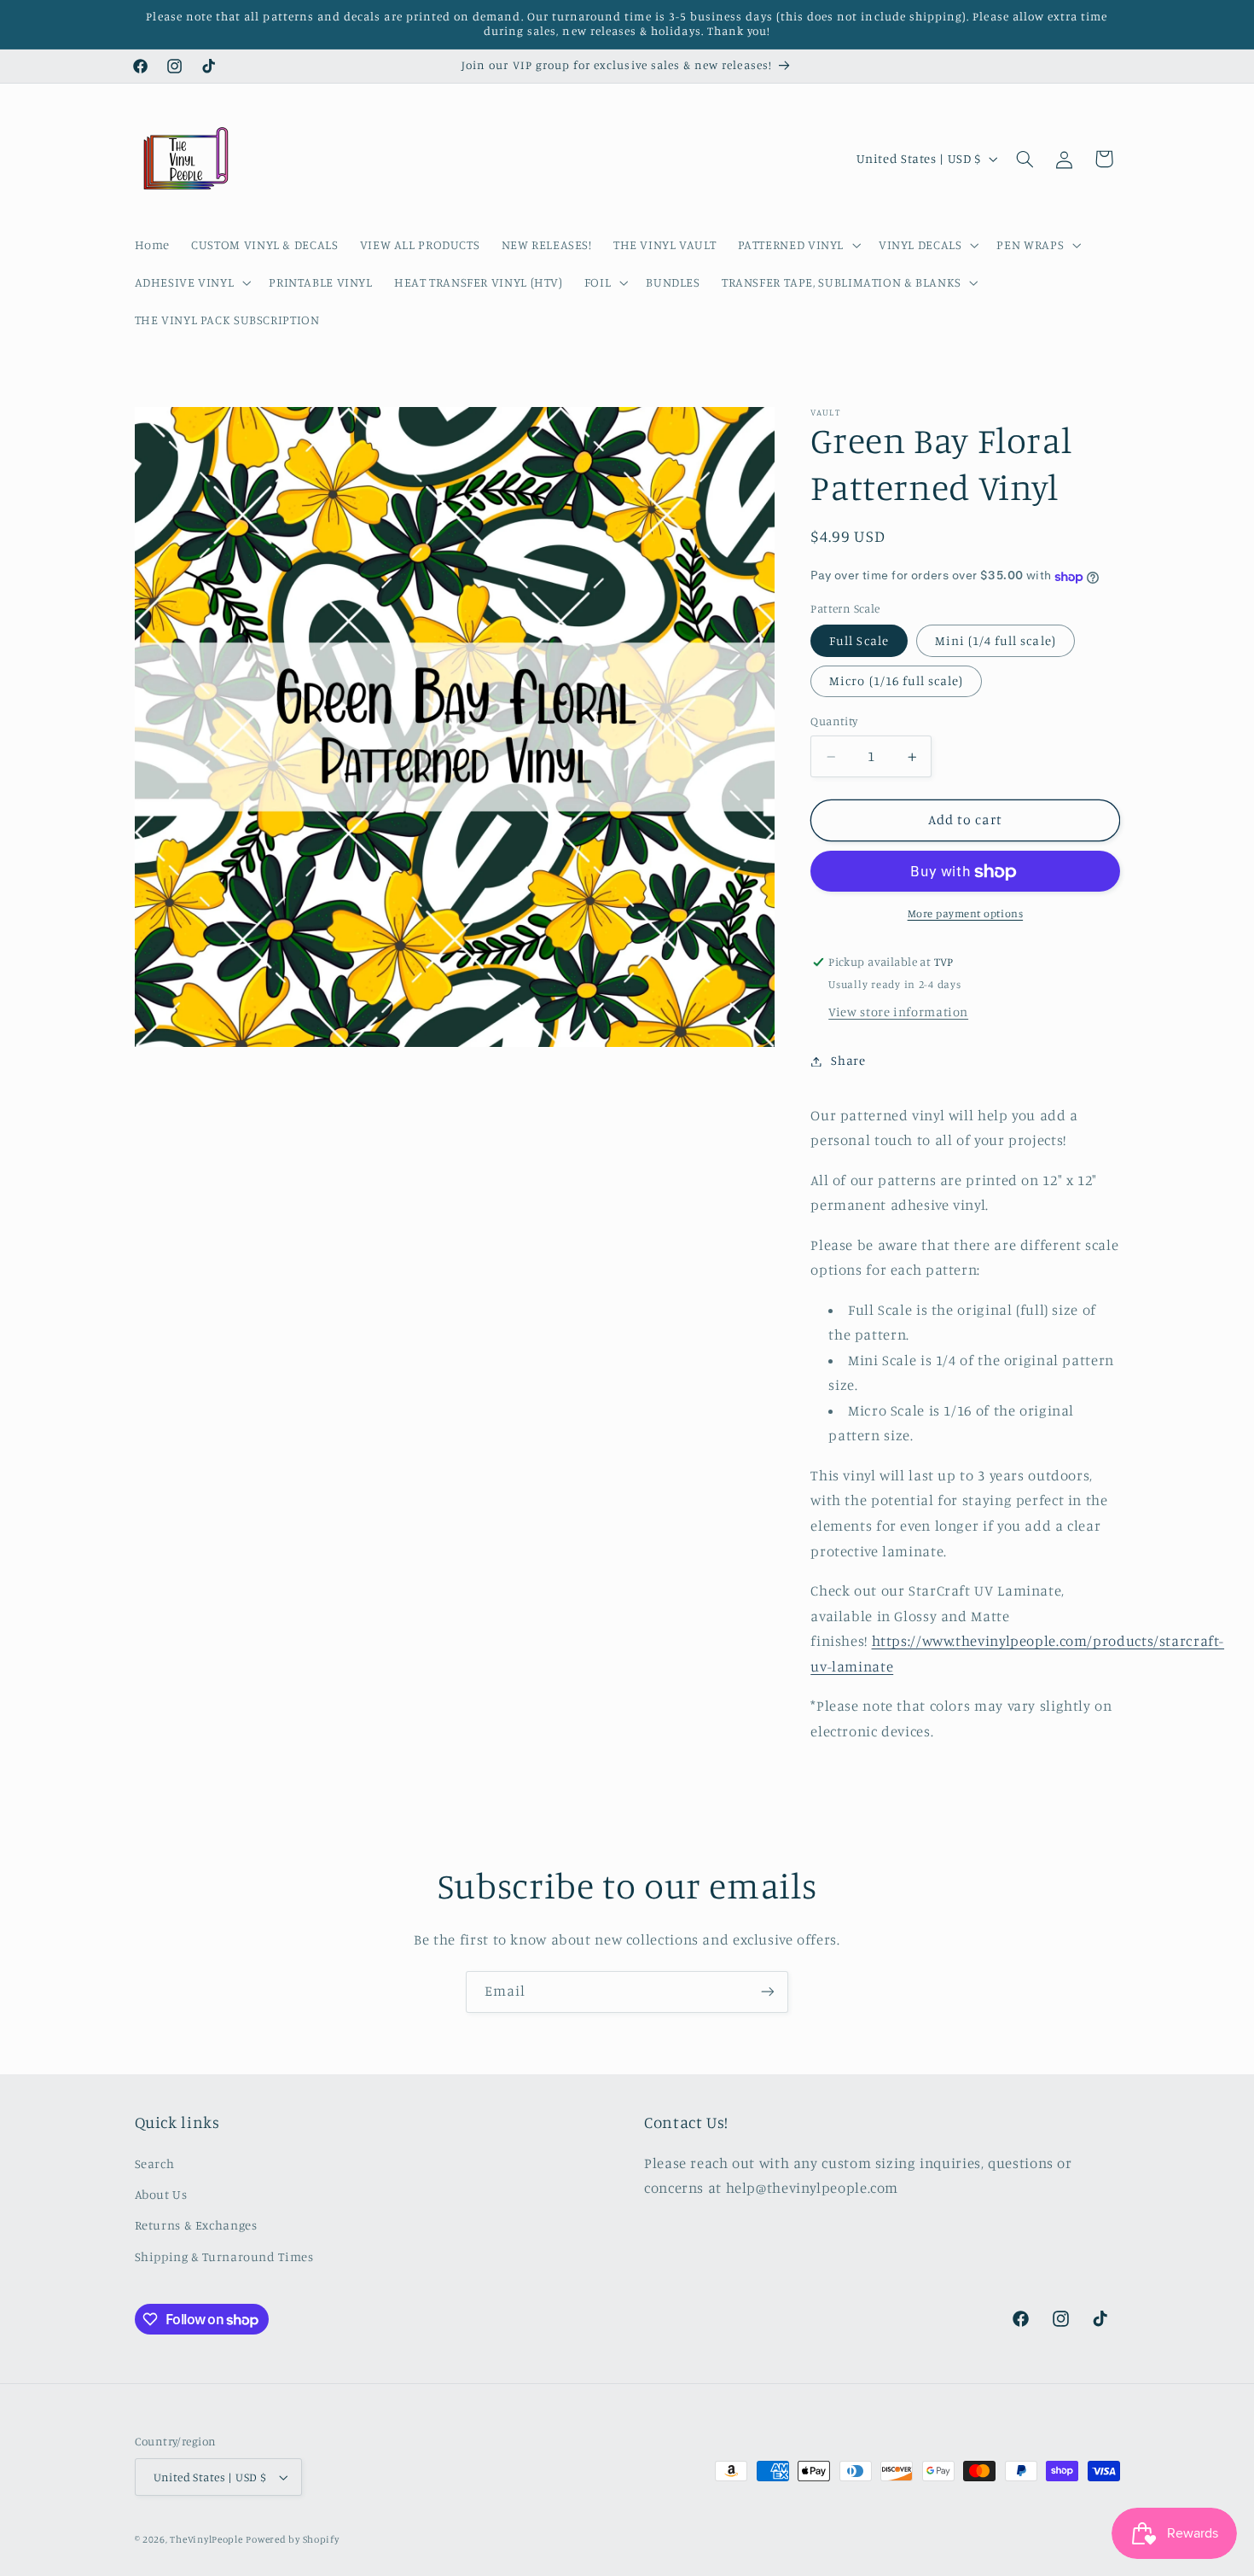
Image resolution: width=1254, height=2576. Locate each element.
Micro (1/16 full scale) (896, 681)
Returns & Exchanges (196, 2225)
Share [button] (848, 1061)
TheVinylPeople (206, 2539)
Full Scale (859, 641)
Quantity (834, 722)
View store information (898, 1012)
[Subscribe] (768, 1992)
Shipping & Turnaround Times (224, 2256)
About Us (161, 2194)
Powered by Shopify (292, 2539)
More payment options (966, 914)
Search (155, 2163)
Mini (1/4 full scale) (996, 641)
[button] (797, 245)
